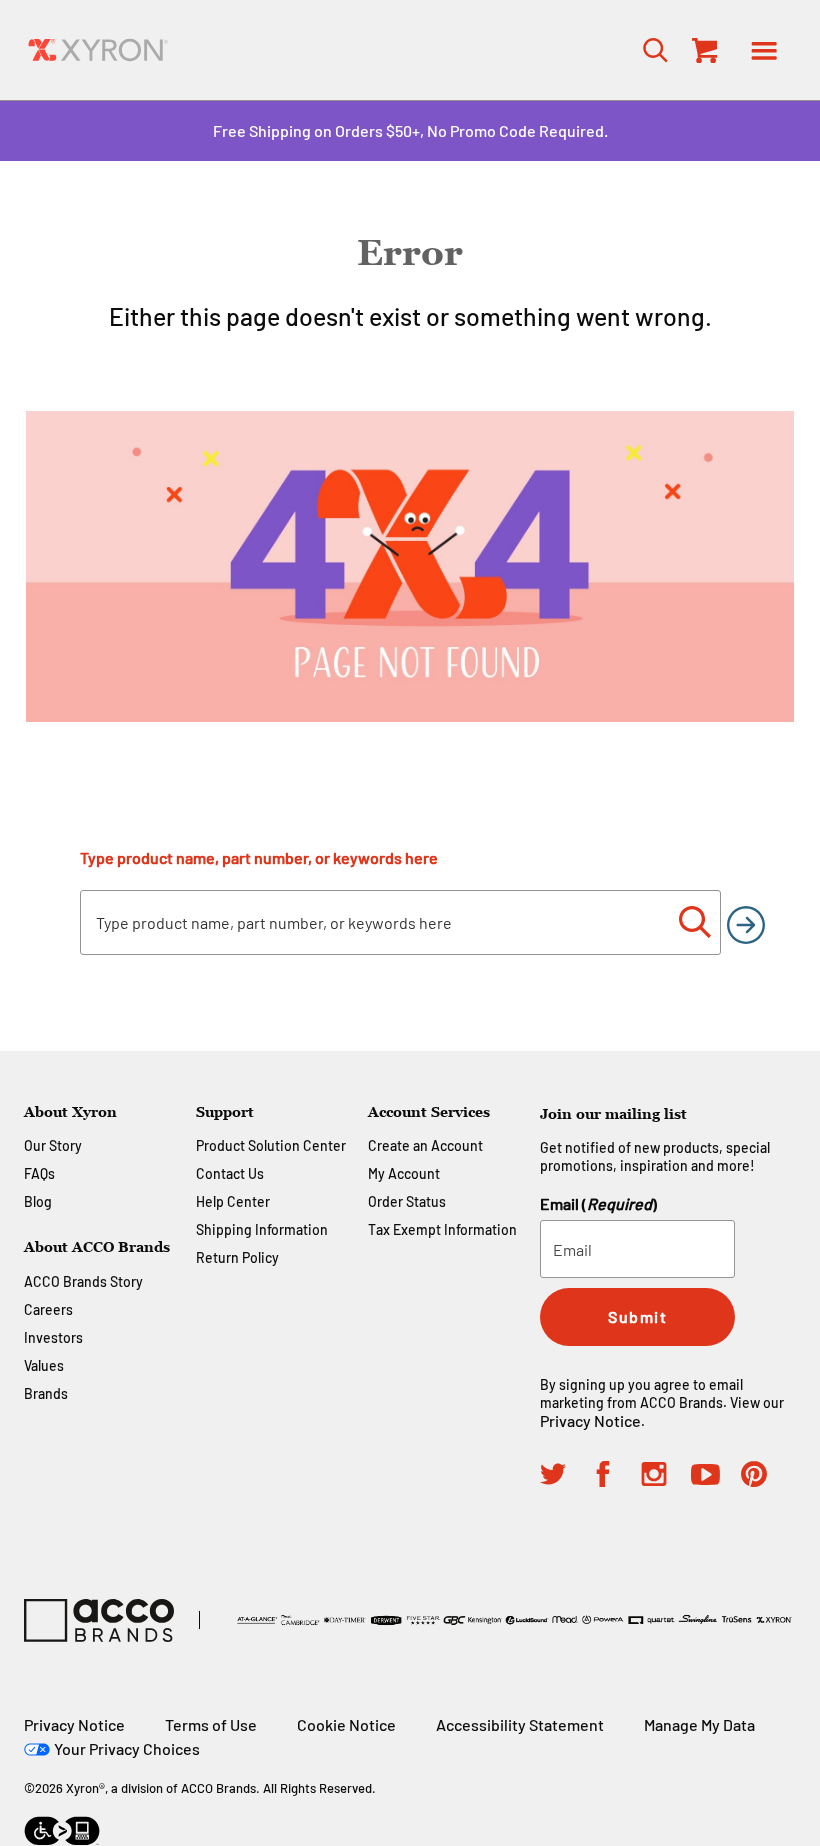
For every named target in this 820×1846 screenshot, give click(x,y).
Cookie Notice (346, 1724)
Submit (637, 1316)
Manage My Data (699, 1724)
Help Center (233, 1201)
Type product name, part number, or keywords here (259, 857)
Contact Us (230, 1173)
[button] (764, 50)
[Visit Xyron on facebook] (615, 1477)
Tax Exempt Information (442, 1229)
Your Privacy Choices (127, 1748)
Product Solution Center (271, 1145)
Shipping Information (262, 1229)
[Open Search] (649, 49)
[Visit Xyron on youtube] (716, 1477)
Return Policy (237, 1257)
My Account (404, 1173)
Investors (53, 1337)
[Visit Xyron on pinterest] (766, 1477)
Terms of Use (211, 1724)
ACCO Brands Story (83, 1281)
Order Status (407, 1201)
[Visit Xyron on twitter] (565, 1477)
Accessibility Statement (520, 1724)
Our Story (53, 1145)
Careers (48, 1309)
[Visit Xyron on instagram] (666, 1477)
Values (44, 1365)
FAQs (39, 1173)
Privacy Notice (590, 1420)
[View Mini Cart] (700, 50)
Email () (598, 1203)
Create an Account (425, 1145)
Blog (38, 1201)
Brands (46, 1393)
